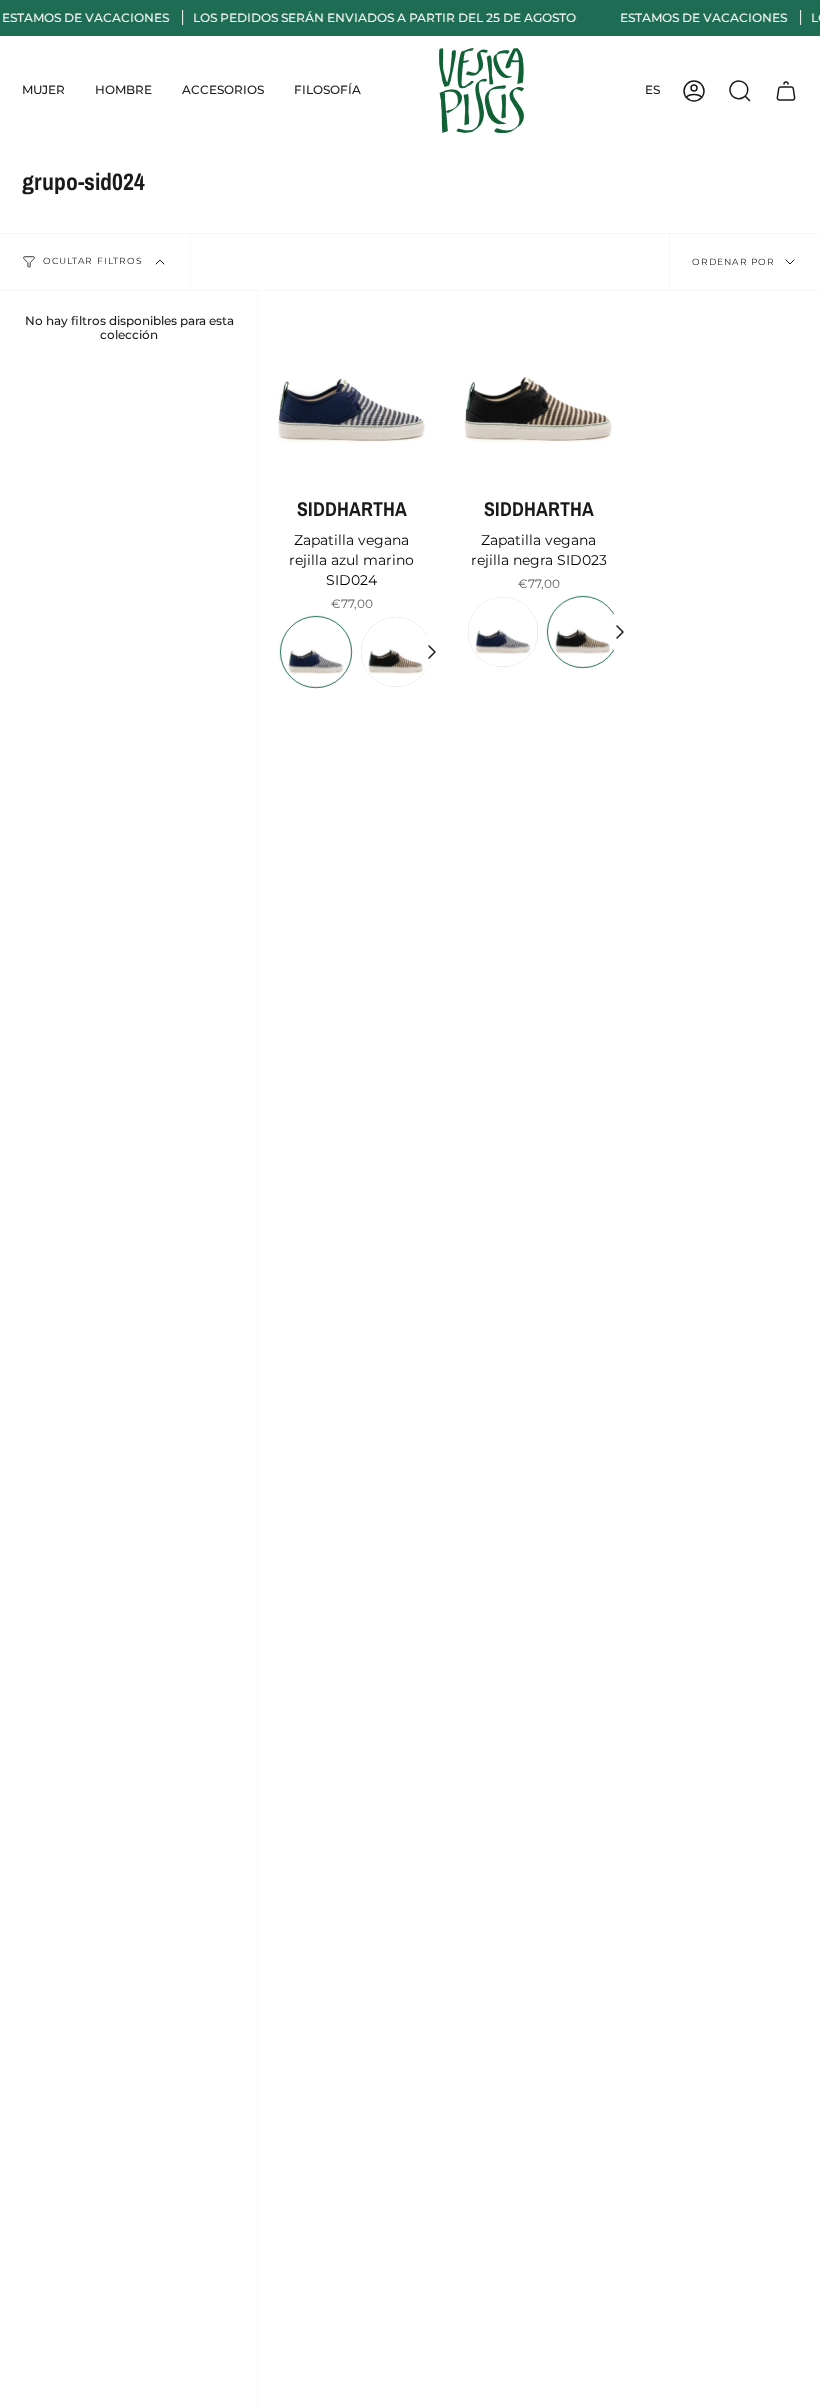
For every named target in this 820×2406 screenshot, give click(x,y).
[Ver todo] (431, 652)
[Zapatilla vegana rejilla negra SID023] (538, 384)
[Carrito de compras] (786, 90)
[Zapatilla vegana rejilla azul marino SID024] (351, 384)
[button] (43, 90)
